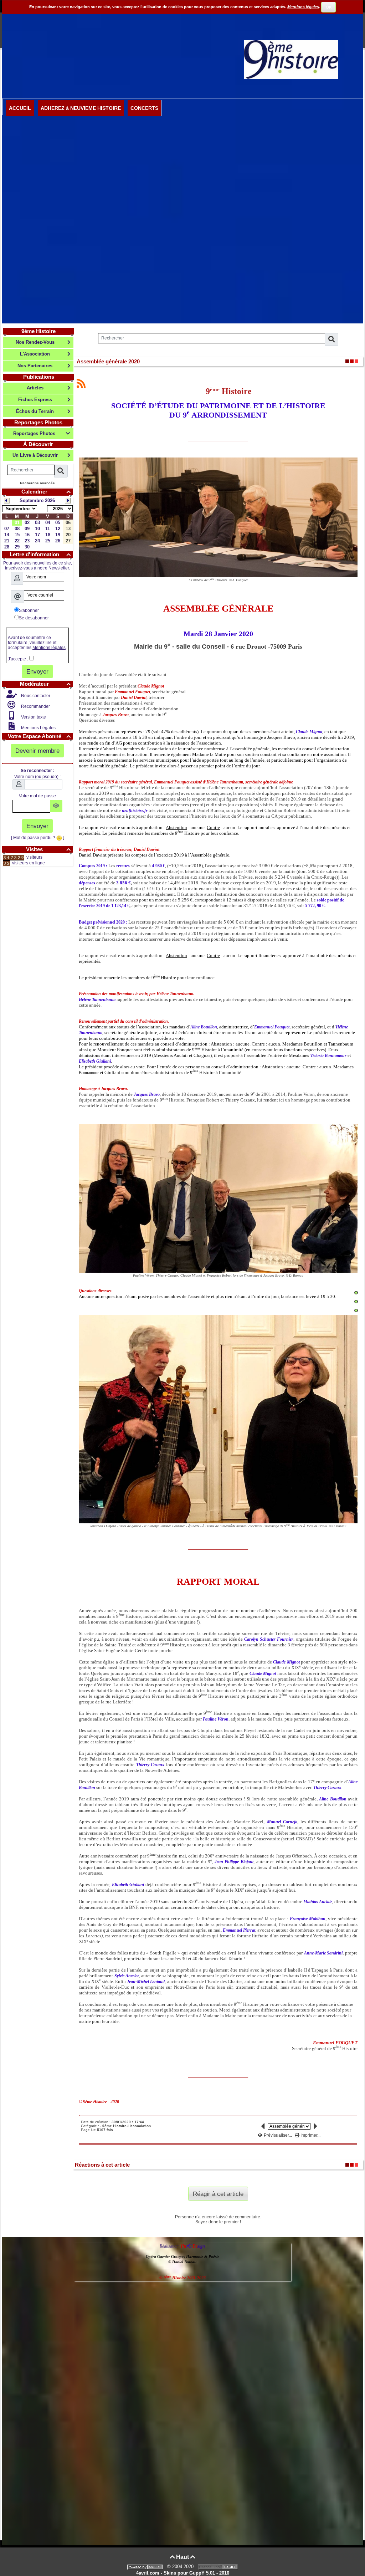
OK (329, 7)
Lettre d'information (40, 554)
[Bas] (356, 1310)
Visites (48, 849)
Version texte (33, 717)
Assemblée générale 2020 (108, 361)
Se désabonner (34, 618)
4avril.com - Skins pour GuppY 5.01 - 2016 (183, 2573)
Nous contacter (35, 696)
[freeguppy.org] (146, 2567)
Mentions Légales (38, 728)
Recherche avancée (37, 483)
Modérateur (45, 684)
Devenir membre (37, 751)
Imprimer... (310, 2135)
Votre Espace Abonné (39, 736)
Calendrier (46, 492)
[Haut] (356, 1293)
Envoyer (37, 671)
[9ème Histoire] (291, 59)
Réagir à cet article (218, 2194)
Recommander (35, 706)
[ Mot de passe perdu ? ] (38, 838)
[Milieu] (356, 1302)
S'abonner (29, 610)
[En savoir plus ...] (219, 2567)
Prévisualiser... (278, 2135)
